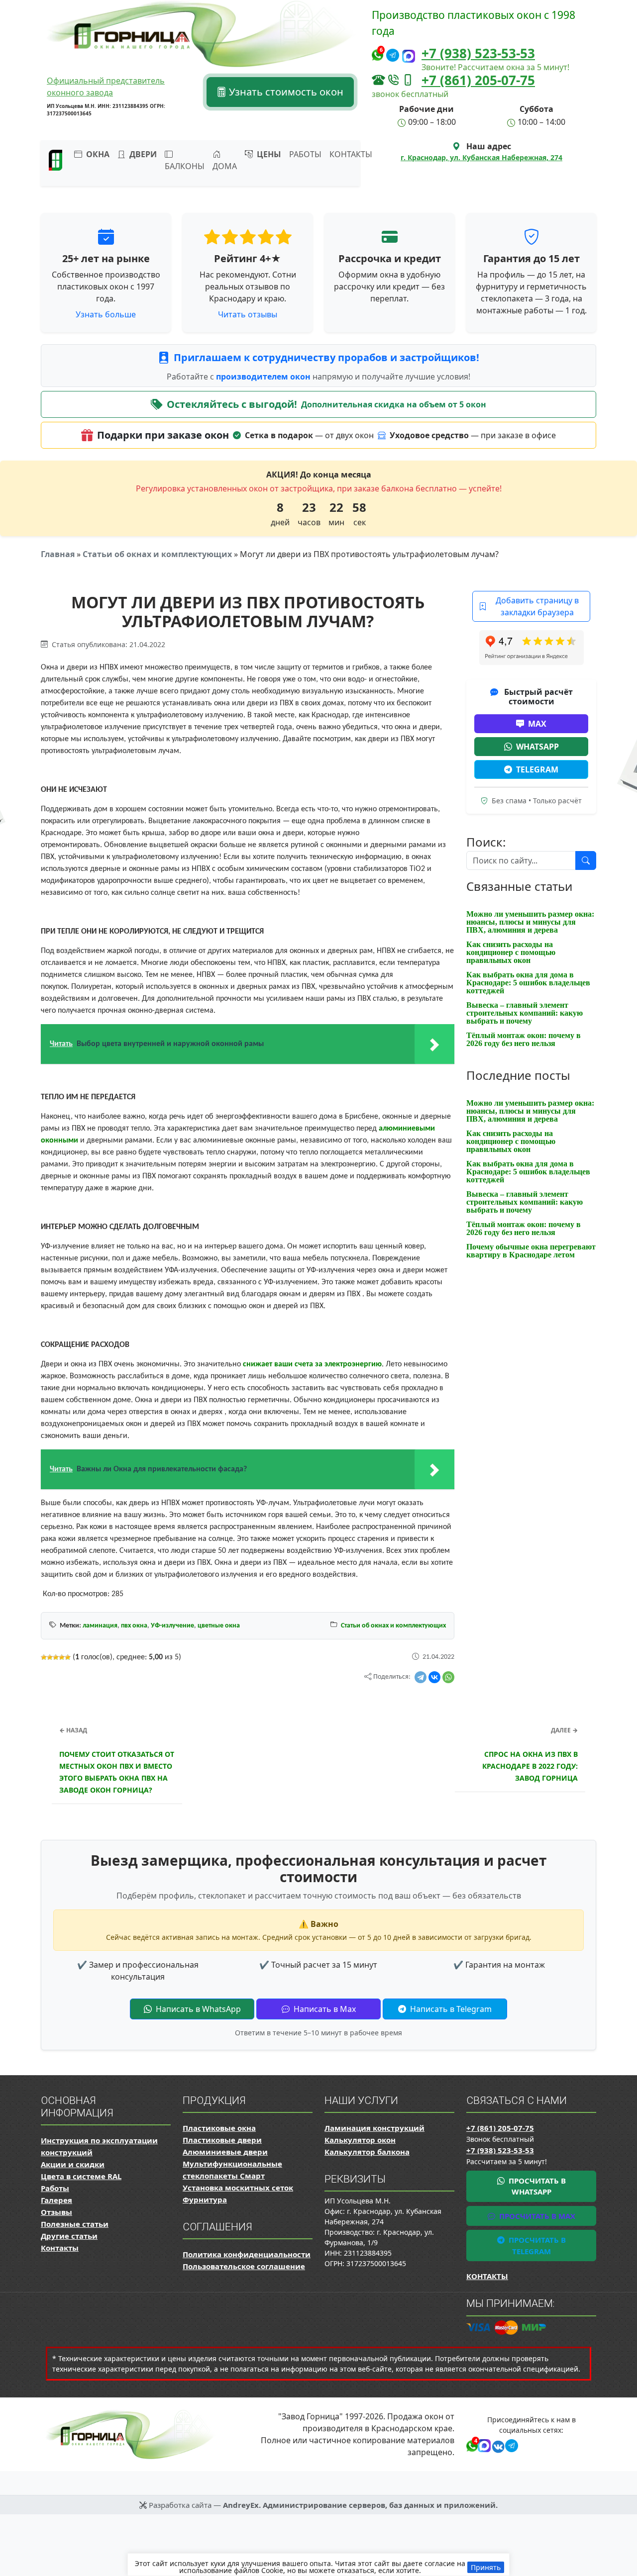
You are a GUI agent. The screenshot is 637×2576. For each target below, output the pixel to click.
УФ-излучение (172, 1626)
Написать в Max (324, 2009)
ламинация (100, 1626)
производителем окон (264, 377)
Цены (268, 154)
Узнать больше (106, 314)
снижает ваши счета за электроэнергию (312, 1364)
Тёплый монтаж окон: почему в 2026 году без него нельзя (524, 1039)
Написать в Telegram (450, 2009)
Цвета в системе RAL (81, 2176)
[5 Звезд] (68, 1657)
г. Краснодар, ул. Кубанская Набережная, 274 (481, 157)
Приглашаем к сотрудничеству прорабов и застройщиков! (326, 357)
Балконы (185, 166)
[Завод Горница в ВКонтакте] (496, 2445)
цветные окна (219, 1626)
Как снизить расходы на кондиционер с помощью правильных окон (511, 952)
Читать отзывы (248, 314)
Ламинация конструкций (374, 2128)
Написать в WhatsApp (197, 2009)
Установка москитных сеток (238, 2188)
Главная (58, 554)
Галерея (56, 2200)
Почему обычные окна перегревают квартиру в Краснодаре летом (531, 1251)
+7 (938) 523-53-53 (478, 53)
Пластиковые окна (219, 2128)
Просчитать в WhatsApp (536, 2186)
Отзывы (56, 2212)
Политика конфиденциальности (247, 2254)
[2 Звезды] (50, 1657)
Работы (305, 154)
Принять (486, 2567)
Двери (142, 154)
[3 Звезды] (56, 1657)
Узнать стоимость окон (285, 92)
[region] (318, 2565)
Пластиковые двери (222, 2140)
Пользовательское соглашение (244, 2266)
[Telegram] (421, 1677)
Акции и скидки (73, 2164)
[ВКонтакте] (434, 1677)
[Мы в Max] (409, 56)
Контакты (351, 154)
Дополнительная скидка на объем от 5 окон (394, 404)
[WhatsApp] (448, 1677)
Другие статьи (69, 2236)
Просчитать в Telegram (536, 2245)
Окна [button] (97, 154)
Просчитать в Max (536, 2216)
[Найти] (586, 860)
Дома (225, 166)
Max (537, 724)
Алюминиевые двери (225, 2152)
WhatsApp (537, 747)
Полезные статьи (75, 2224)
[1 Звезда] (44, 1657)
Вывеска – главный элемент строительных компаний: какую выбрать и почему (525, 1013)
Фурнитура (205, 2199)
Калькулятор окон (360, 2140)
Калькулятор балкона (367, 2152)
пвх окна (134, 1626)
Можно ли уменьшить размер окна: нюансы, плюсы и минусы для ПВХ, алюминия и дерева (530, 922)
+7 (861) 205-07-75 (478, 80)
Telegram (537, 769)
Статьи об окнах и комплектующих (157, 554)
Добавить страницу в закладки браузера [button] (537, 606)
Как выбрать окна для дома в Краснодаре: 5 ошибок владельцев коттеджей (528, 983)
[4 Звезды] (62, 1657)
